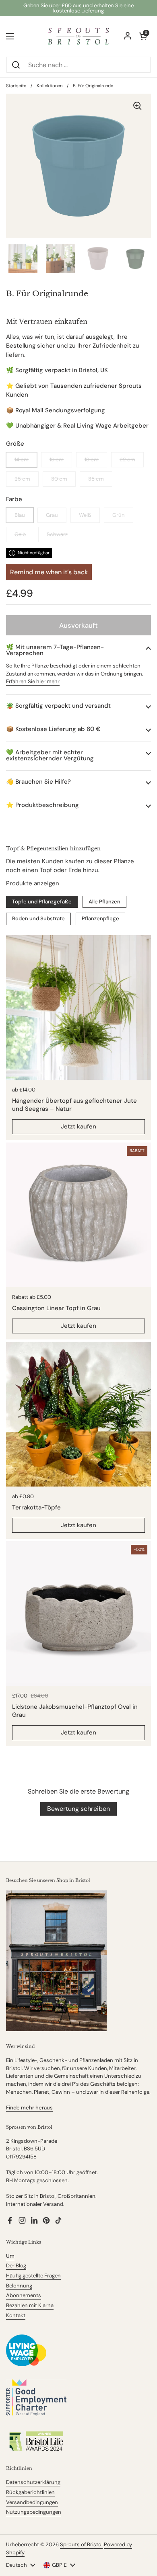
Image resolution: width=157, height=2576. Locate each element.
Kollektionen (50, 86)
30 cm (59, 479)
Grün (119, 515)
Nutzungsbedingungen (34, 2512)
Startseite (16, 86)
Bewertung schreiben (78, 1809)
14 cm (22, 460)
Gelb (20, 534)
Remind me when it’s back (49, 572)
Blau (20, 515)
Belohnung (19, 2286)
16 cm (57, 460)
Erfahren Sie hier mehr (33, 681)
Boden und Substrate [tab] (38, 918)
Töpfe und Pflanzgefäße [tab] (42, 902)
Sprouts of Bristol (81, 2544)
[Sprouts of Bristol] (78, 36)
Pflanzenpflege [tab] (100, 918)
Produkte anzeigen (33, 883)
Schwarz (57, 534)
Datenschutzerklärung (33, 2482)
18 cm (92, 460)
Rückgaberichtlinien (30, 2492)
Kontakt (16, 2315)
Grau (52, 515)
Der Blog (16, 2266)
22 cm (127, 460)
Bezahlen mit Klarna (30, 2305)
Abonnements (24, 2295)
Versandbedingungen (32, 2502)
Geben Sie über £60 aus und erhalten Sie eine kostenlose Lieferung (78, 8)
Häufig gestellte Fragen (33, 2276)
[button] (78, 650)
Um (10, 2256)
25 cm (22, 479)
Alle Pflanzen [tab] (104, 902)
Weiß (85, 515)
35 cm (96, 479)
